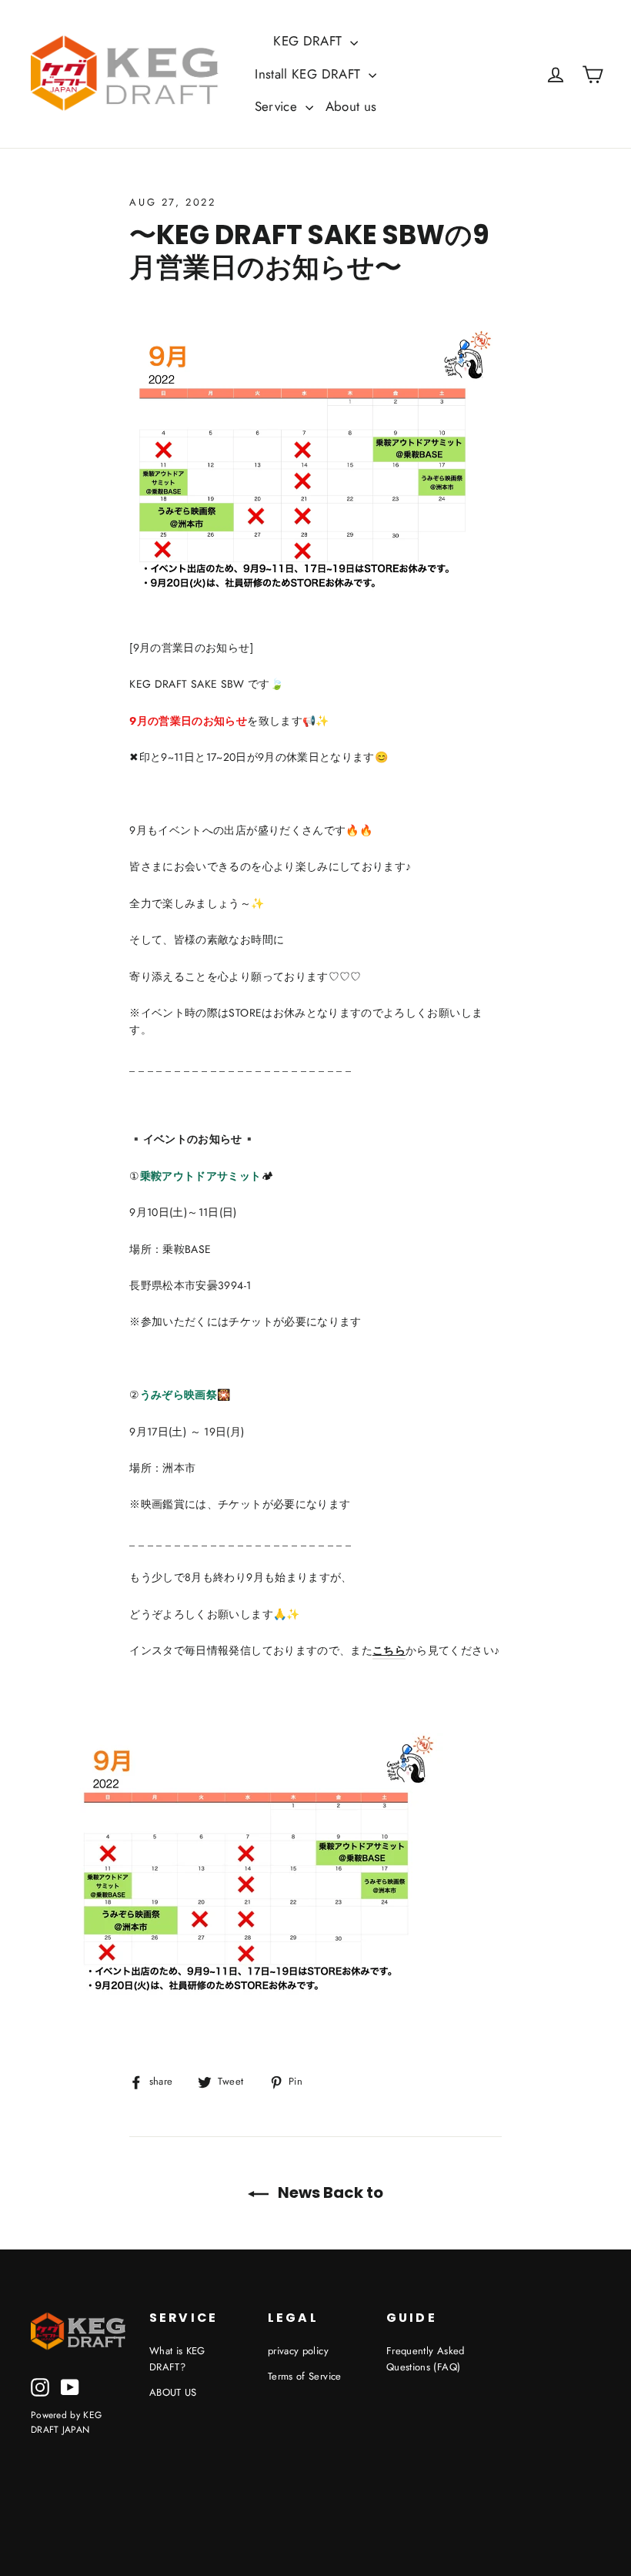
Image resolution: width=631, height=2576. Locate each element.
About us (351, 106)
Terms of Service (305, 2376)
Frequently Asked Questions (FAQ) (426, 2359)
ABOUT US (173, 2392)
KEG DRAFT (310, 41)
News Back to (329, 2192)
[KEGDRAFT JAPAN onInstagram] (40, 2387)
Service (278, 106)
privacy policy (298, 2351)
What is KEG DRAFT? (177, 2359)
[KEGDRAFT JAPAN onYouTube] (70, 2387)
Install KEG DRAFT (309, 74)
